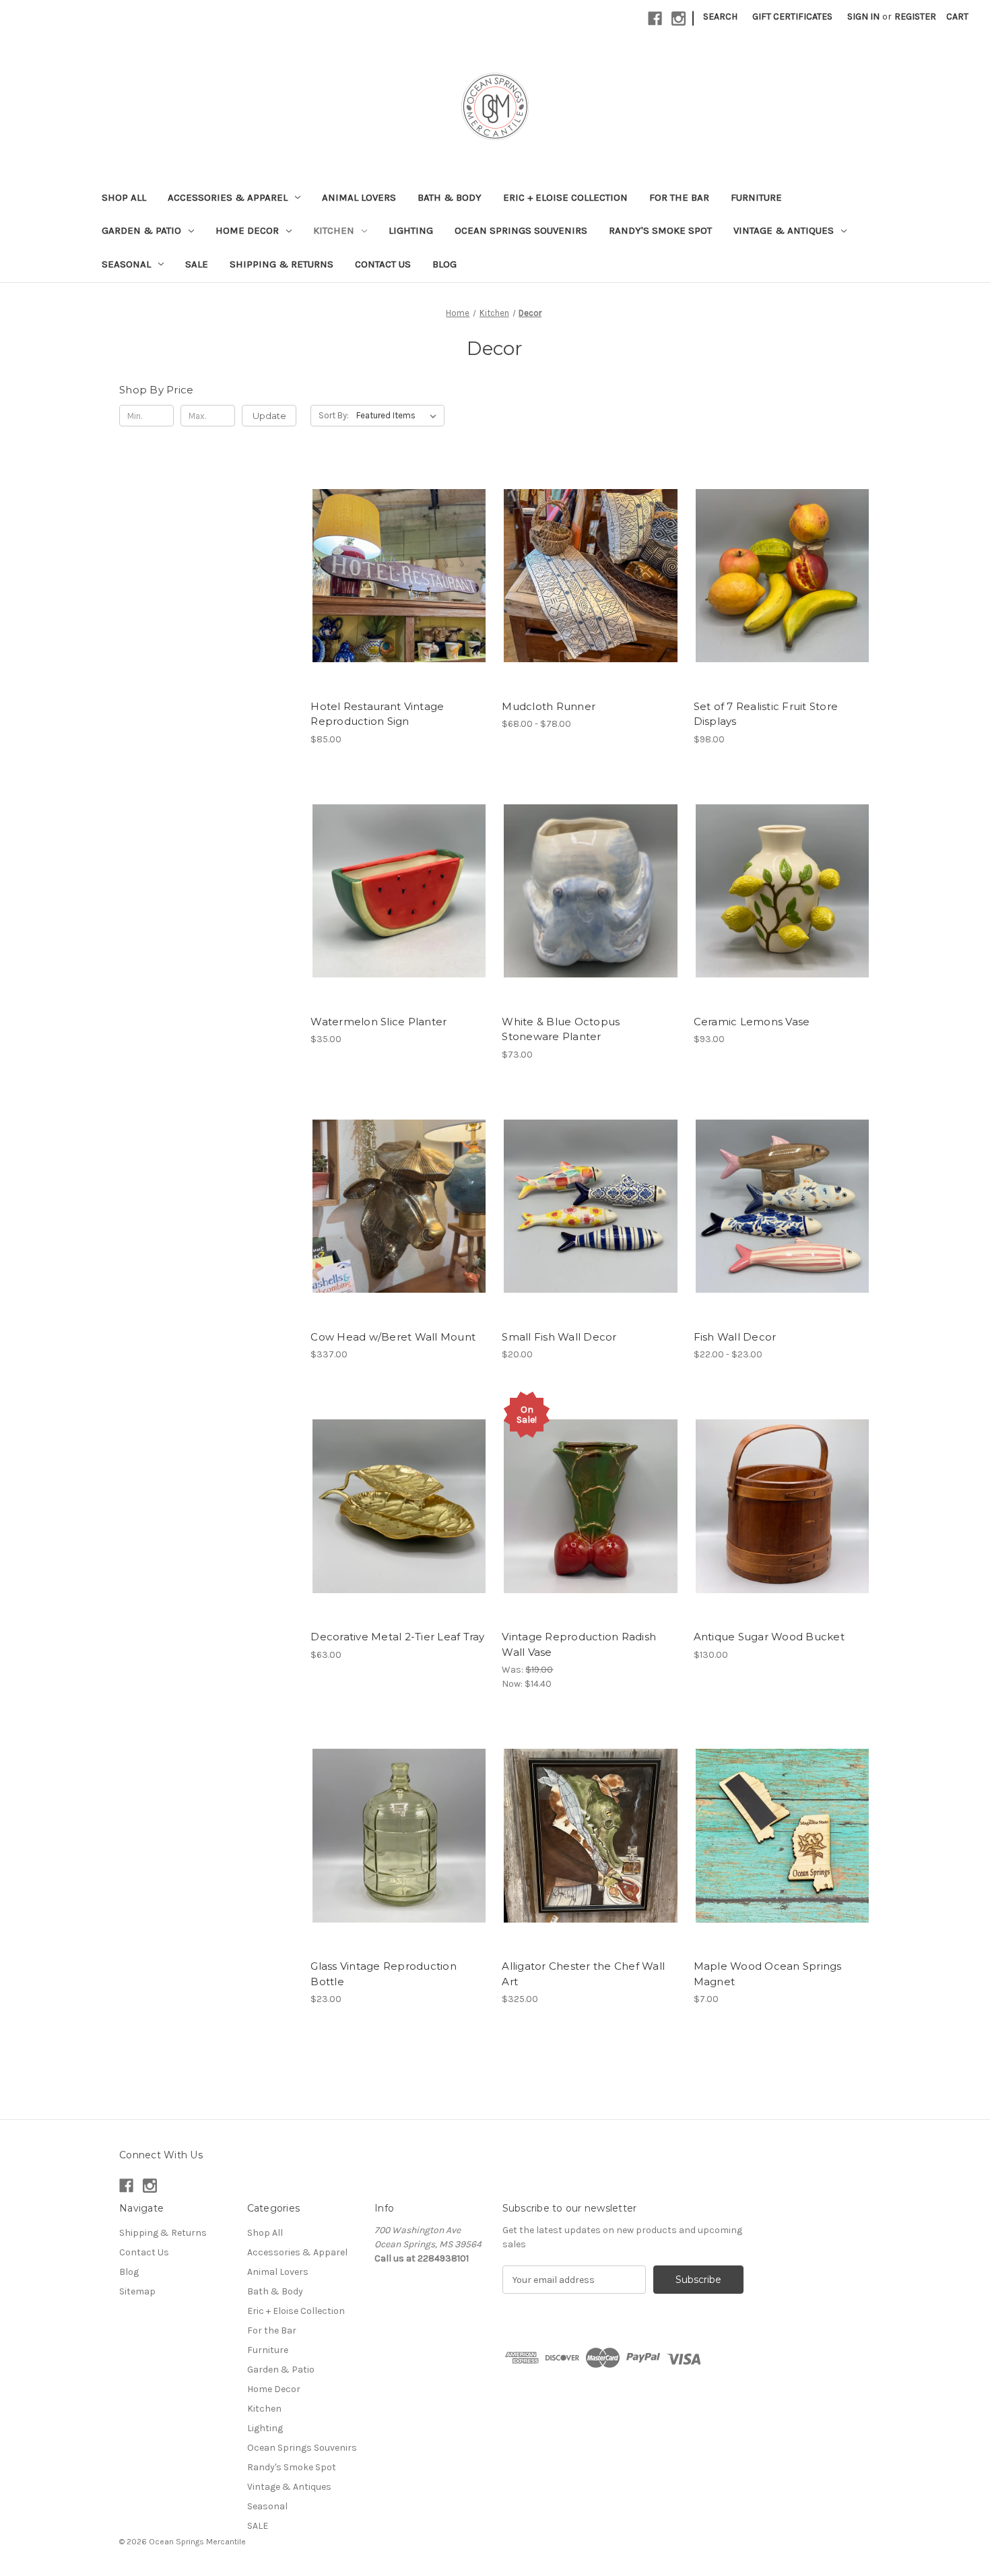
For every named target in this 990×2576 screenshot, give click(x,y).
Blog (444, 264)
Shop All (124, 197)
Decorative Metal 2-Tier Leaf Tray (397, 1637)
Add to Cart (399, 587)
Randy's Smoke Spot (660, 230)
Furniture (756, 197)
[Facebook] (655, 19)
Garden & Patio (141, 230)
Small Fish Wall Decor (559, 1337)
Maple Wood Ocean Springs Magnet (768, 1974)
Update (269, 416)
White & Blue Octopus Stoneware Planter (561, 1029)
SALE (197, 264)
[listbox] (399, 416)
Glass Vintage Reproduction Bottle (384, 1974)
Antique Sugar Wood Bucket (769, 1637)
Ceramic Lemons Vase (752, 1022)
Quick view (398, 564)
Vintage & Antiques (784, 230)
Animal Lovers (359, 197)
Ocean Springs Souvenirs (521, 230)
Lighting (411, 230)
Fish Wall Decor (735, 1337)
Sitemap (137, 2291)
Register (915, 17)
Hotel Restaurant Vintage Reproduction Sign (377, 714)
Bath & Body (450, 197)
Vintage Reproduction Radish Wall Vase (579, 1644)
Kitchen (334, 230)
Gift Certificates (792, 17)
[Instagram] (679, 19)
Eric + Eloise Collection (565, 197)
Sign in (863, 17)
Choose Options (591, 587)
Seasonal (126, 264)
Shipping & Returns (282, 264)
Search (720, 17)
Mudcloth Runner (549, 706)
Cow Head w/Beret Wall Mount (393, 1337)
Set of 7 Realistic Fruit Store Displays (766, 714)
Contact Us (383, 264)
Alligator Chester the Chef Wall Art (583, 1974)
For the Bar (679, 197)
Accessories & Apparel (228, 197)
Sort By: (334, 415)
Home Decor (247, 230)
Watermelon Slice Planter (378, 1022)
